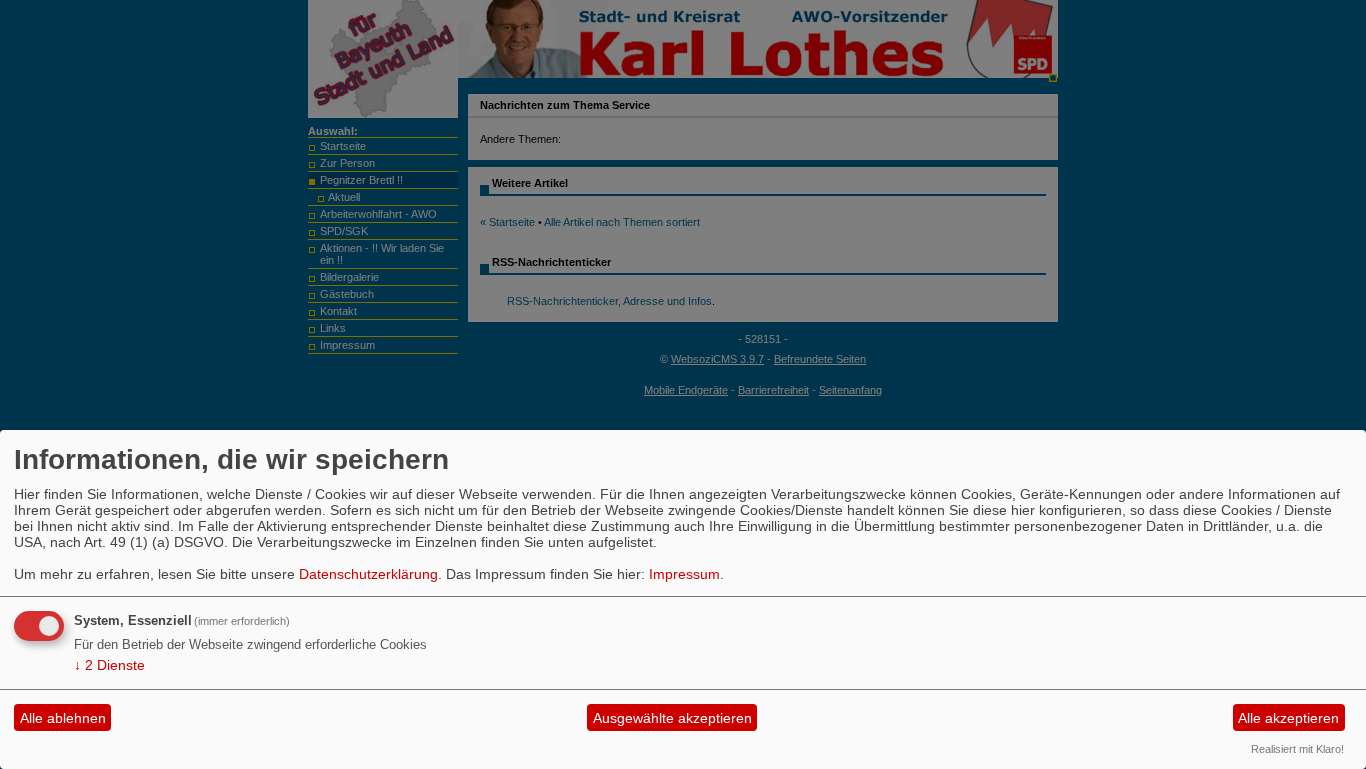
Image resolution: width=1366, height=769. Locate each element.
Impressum (684, 574)
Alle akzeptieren (1288, 718)
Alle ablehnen (63, 718)
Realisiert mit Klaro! (1297, 749)
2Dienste (109, 665)
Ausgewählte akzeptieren (672, 718)
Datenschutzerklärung (368, 574)
